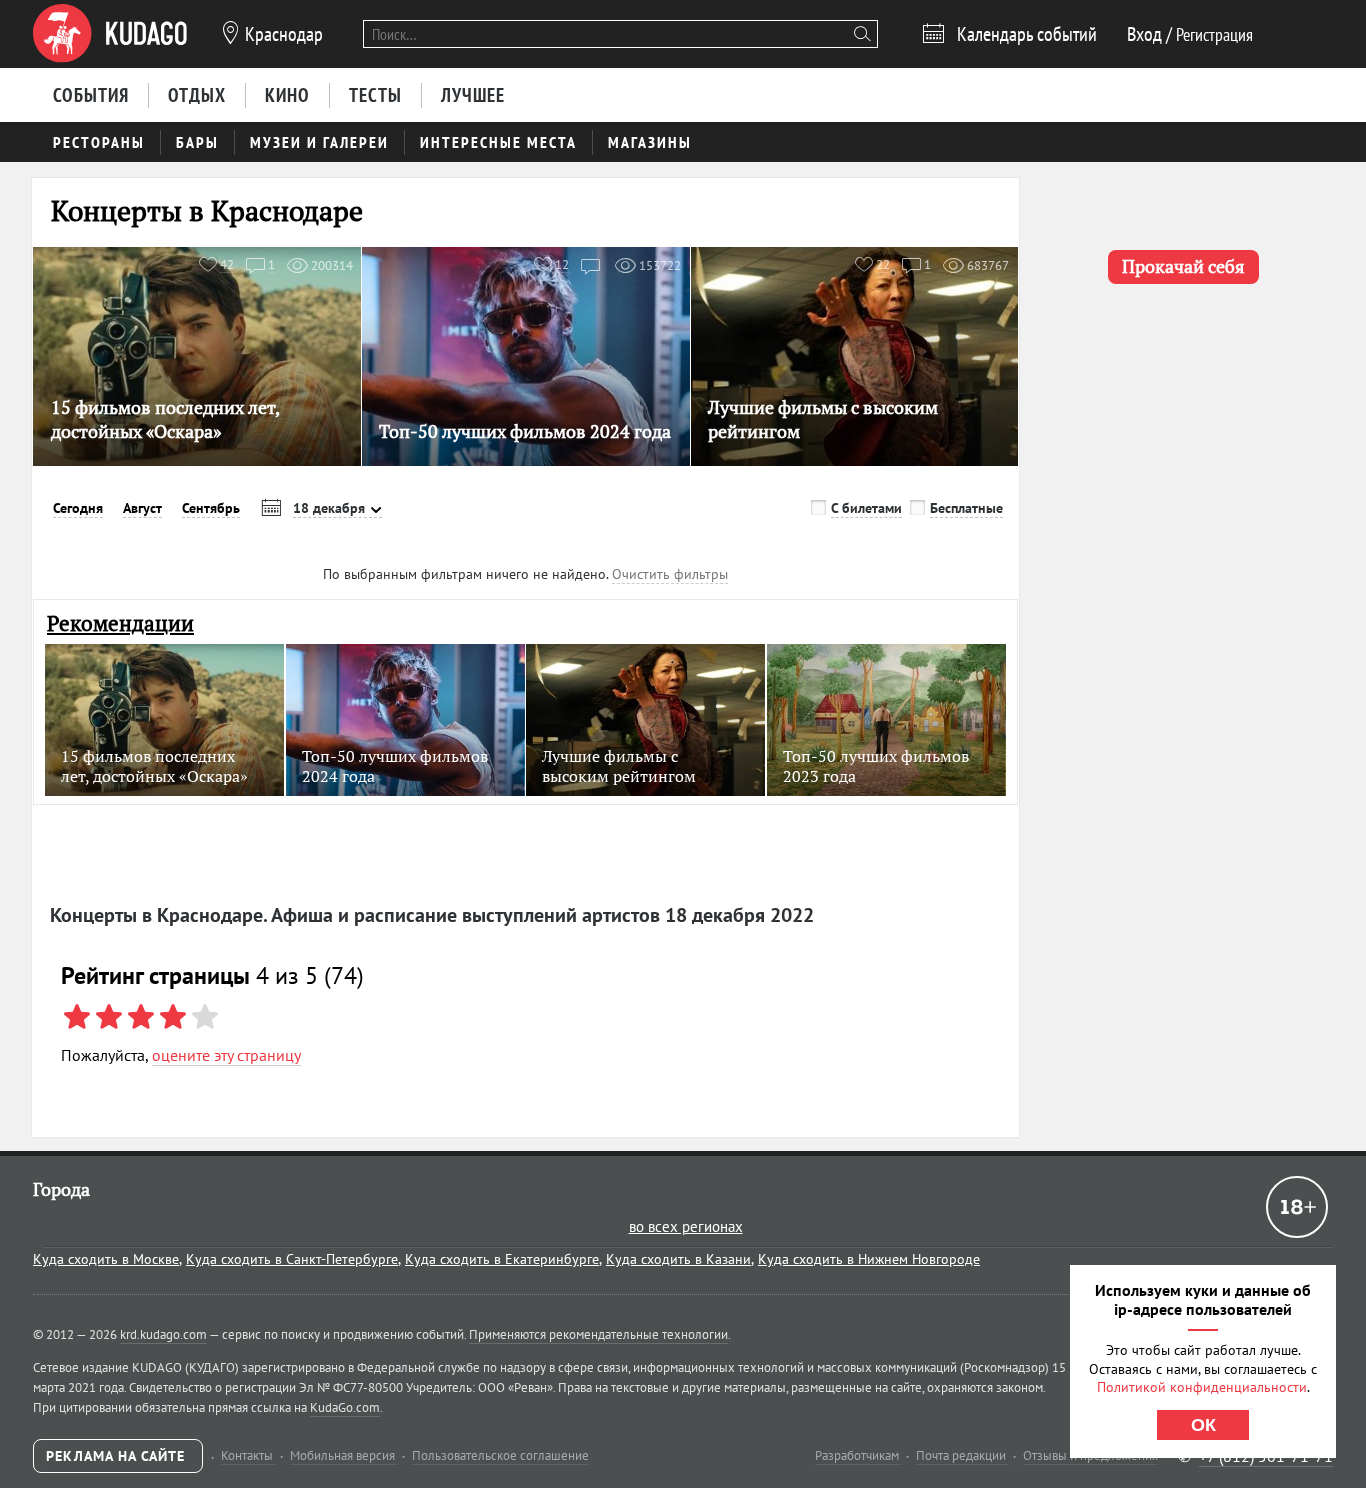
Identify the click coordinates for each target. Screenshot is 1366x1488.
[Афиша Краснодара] (110, 34)
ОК (1203, 1425)
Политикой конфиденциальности (1202, 1387)
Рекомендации (120, 623)
